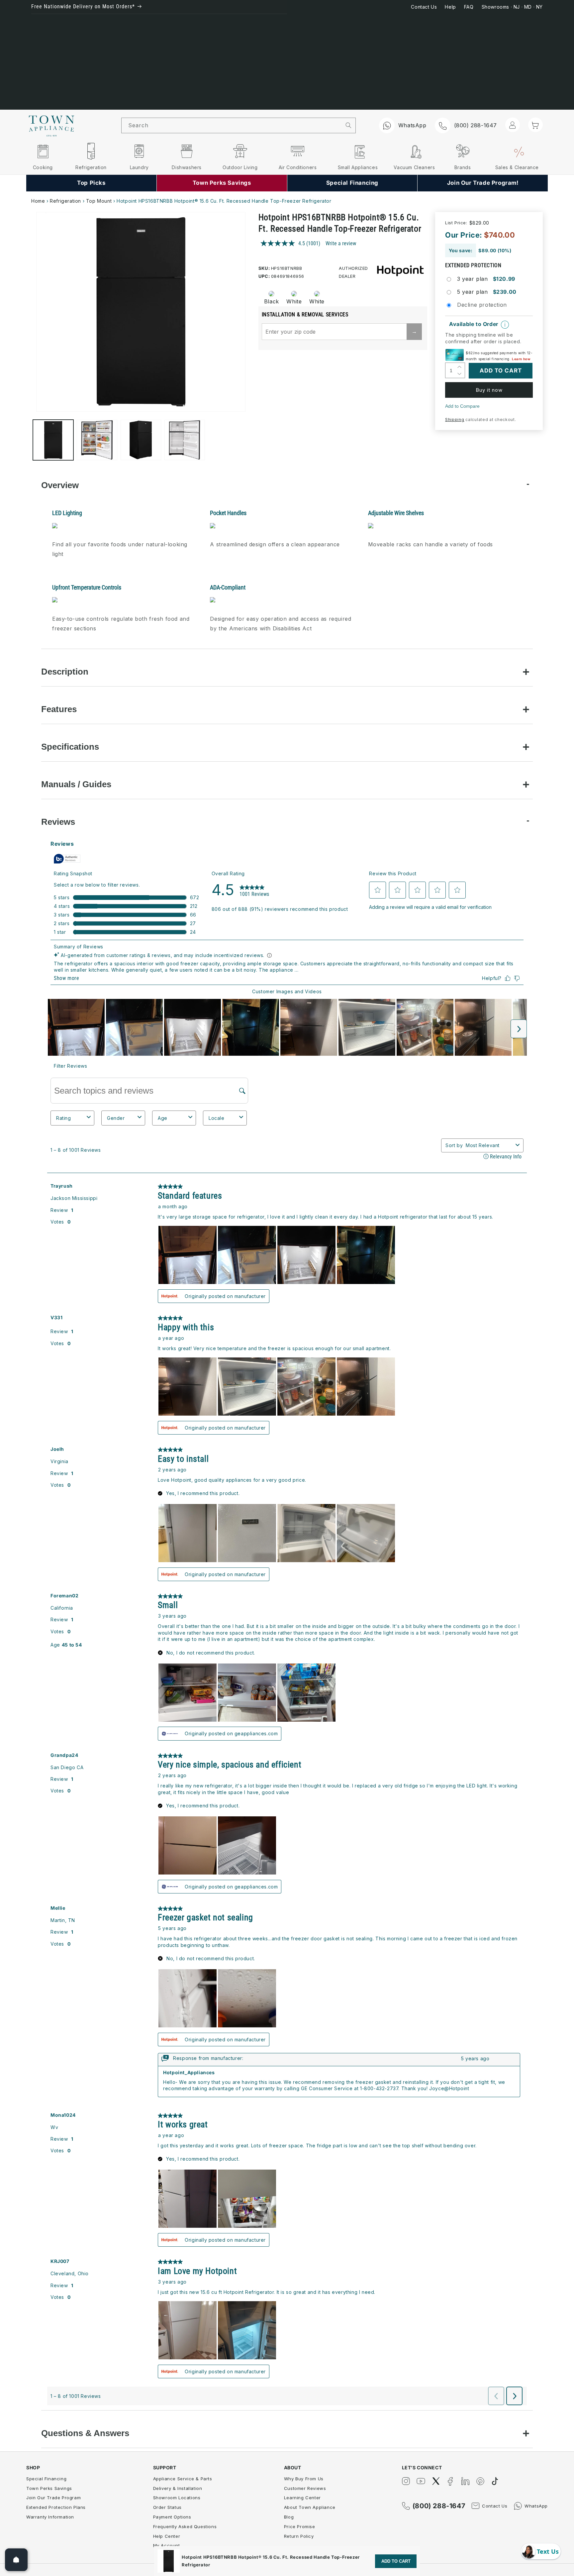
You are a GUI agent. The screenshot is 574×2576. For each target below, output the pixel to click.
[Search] (349, 125)
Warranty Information (50, 2517)
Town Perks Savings (49, 2488)
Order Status (167, 2507)
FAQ (469, 7)
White (294, 301)
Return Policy (299, 2536)
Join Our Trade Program (53, 2498)
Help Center (167, 2536)
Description (65, 672)
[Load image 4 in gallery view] (185, 440)
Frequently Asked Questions (185, 2526)
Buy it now (489, 390)
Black (272, 301)
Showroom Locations (177, 2498)
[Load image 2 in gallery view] (97, 440)
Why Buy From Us (304, 2479)
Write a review (341, 243)
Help (450, 7)
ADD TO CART (396, 2561)
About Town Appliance (310, 2507)
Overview (60, 485)
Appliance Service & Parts (183, 2479)
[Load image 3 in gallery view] (141, 440)
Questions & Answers (85, 2433)
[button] (535, 125)
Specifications (70, 747)
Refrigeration (65, 201)
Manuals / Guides (76, 784)
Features (59, 709)
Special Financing (46, 2479)
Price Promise (300, 2526)
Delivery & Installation (178, 2488)
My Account (167, 2545)
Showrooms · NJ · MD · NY (512, 7)
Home (38, 201)
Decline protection (482, 305)
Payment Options (172, 2517)
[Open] (16, 2560)
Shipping (455, 420)
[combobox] (232, 125)
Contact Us (424, 7)
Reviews (58, 822)
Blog (289, 2517)
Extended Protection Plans (56, 2507)
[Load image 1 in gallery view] (53, 440)
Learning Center (302, 2498)
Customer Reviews (305, 2488)
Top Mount (99, 201)
